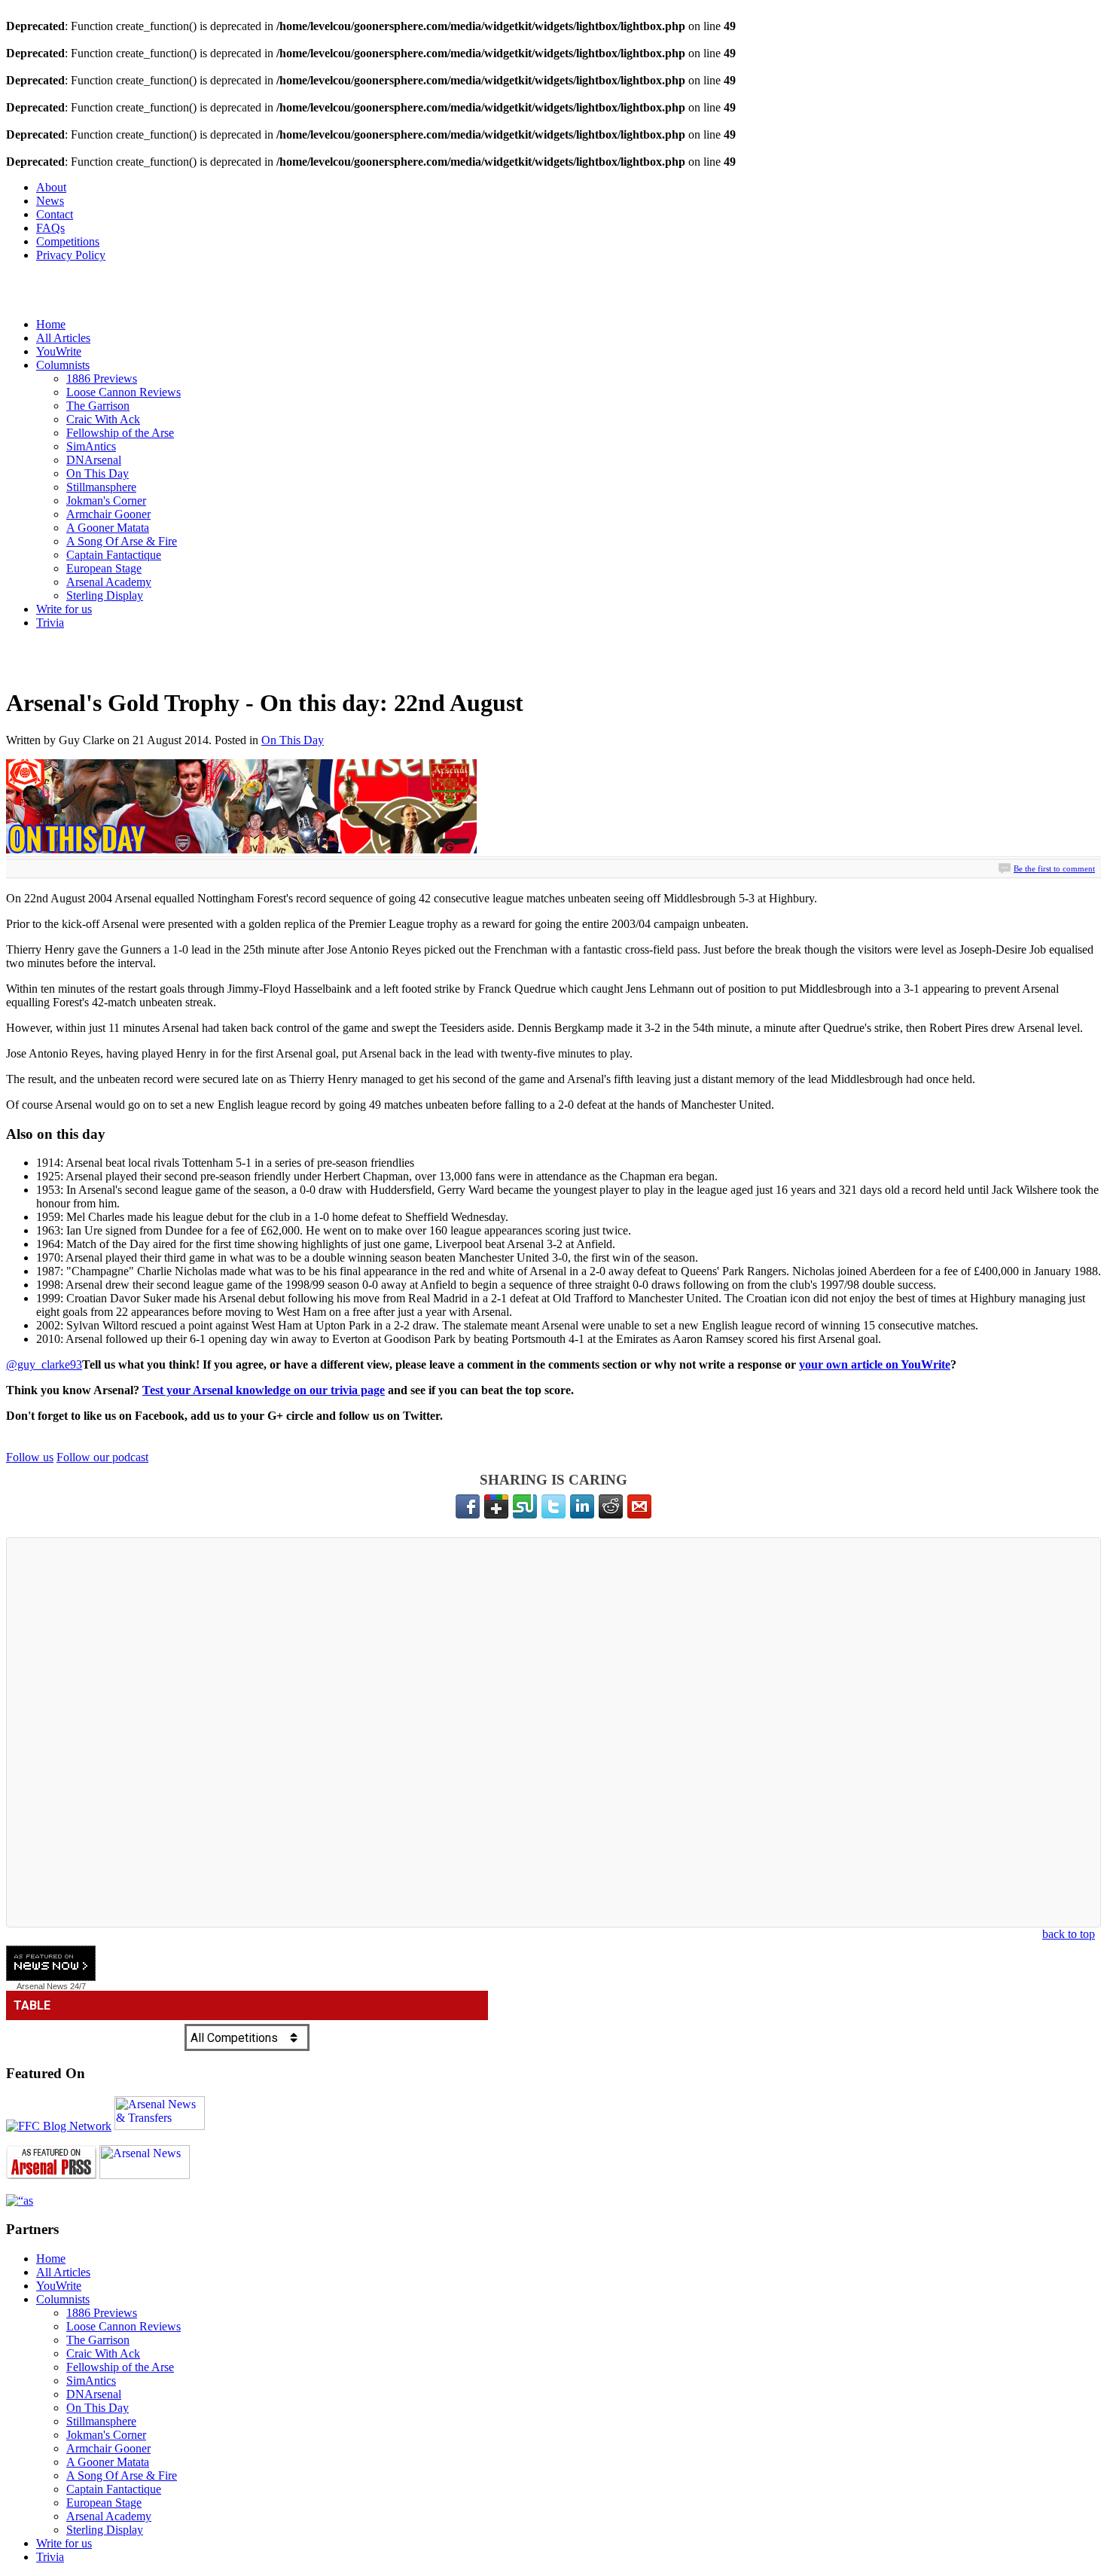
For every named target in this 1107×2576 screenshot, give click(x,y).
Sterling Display (105, 595)
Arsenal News (42, 1986)
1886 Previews (102, 378)
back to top (1069, 1934)
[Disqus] (553, 1732)
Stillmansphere (101, 487)
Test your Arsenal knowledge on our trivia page (264, 1390)
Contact (55, 214)
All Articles (63, 338)
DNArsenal (94, 460)
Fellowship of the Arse (120, 433)
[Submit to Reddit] (611, 1506)
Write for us (64, 609)
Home (51, 324)
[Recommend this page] (639, 1506)
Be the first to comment (1054, 868)
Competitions (68, 241)
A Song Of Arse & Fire (122, 541)
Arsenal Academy (109, 582)
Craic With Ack (103, 419)
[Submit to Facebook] (468, 1506)
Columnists (63, 365)
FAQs (50, 228)
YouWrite (59, 351)
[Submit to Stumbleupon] (525, 1506)
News (50, 201)
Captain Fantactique (114, 555)
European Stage (104, 568)
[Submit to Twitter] (553, 1506)
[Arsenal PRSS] (51, 2175)
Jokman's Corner (106, 501)
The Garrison (98, 406)
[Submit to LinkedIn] (582, 1506)
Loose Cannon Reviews (124, 392)
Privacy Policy (71, 255)
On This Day (98, 473)
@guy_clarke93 (44, 1364)
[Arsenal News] (145, 2175)
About (51, 187)
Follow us (30, 1457)
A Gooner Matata (108, 528)
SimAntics (91, 446)
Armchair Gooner (108, 514)
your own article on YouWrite (875, 1364)
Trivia (50, 623)
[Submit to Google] (496, 1506)
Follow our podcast (102, 1457)
